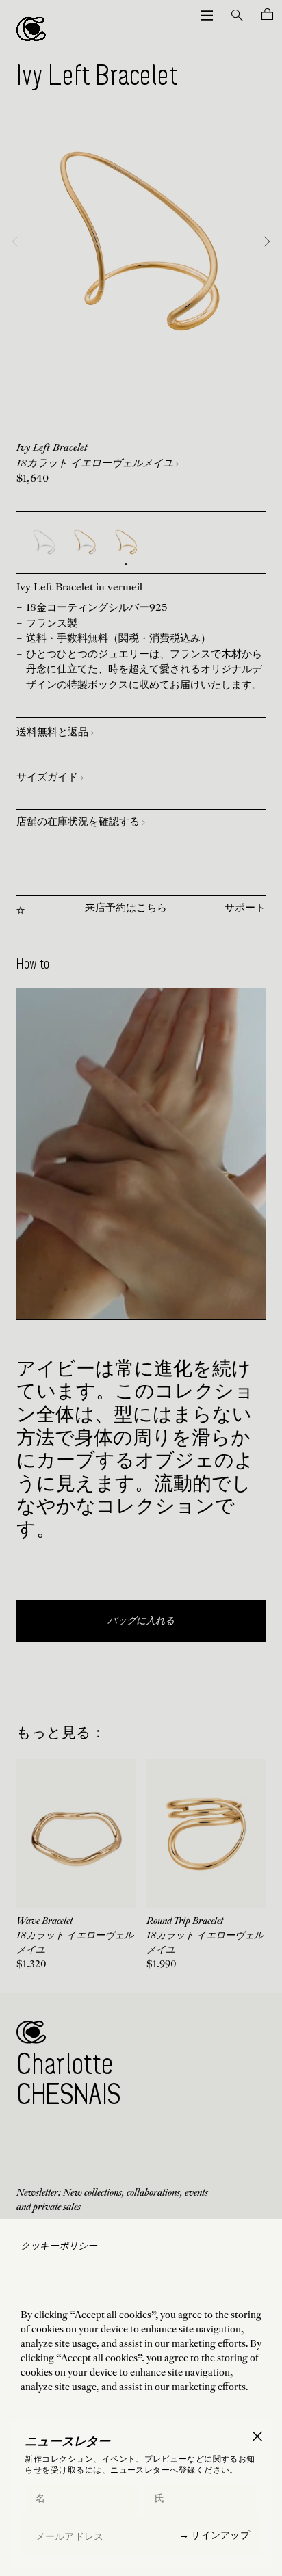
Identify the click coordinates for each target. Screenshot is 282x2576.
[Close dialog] (257, 2436)
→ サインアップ (215, 2535)
